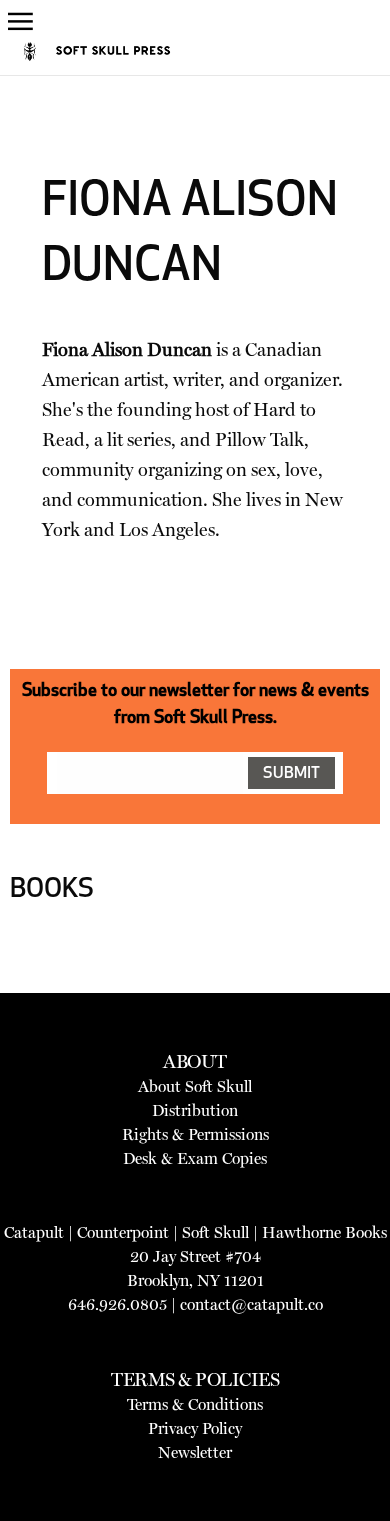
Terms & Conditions (195, 1404)
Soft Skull (215, 1232)
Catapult (34, 1232)
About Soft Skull (195, 1086)
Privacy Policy (195, 1428)
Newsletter (195, 1452)
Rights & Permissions (195, 1134)
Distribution (195, 1110)
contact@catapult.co (251, 1304)
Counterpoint (123, 1232)
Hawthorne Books (324, 1232)
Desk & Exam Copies (195, 1158)
